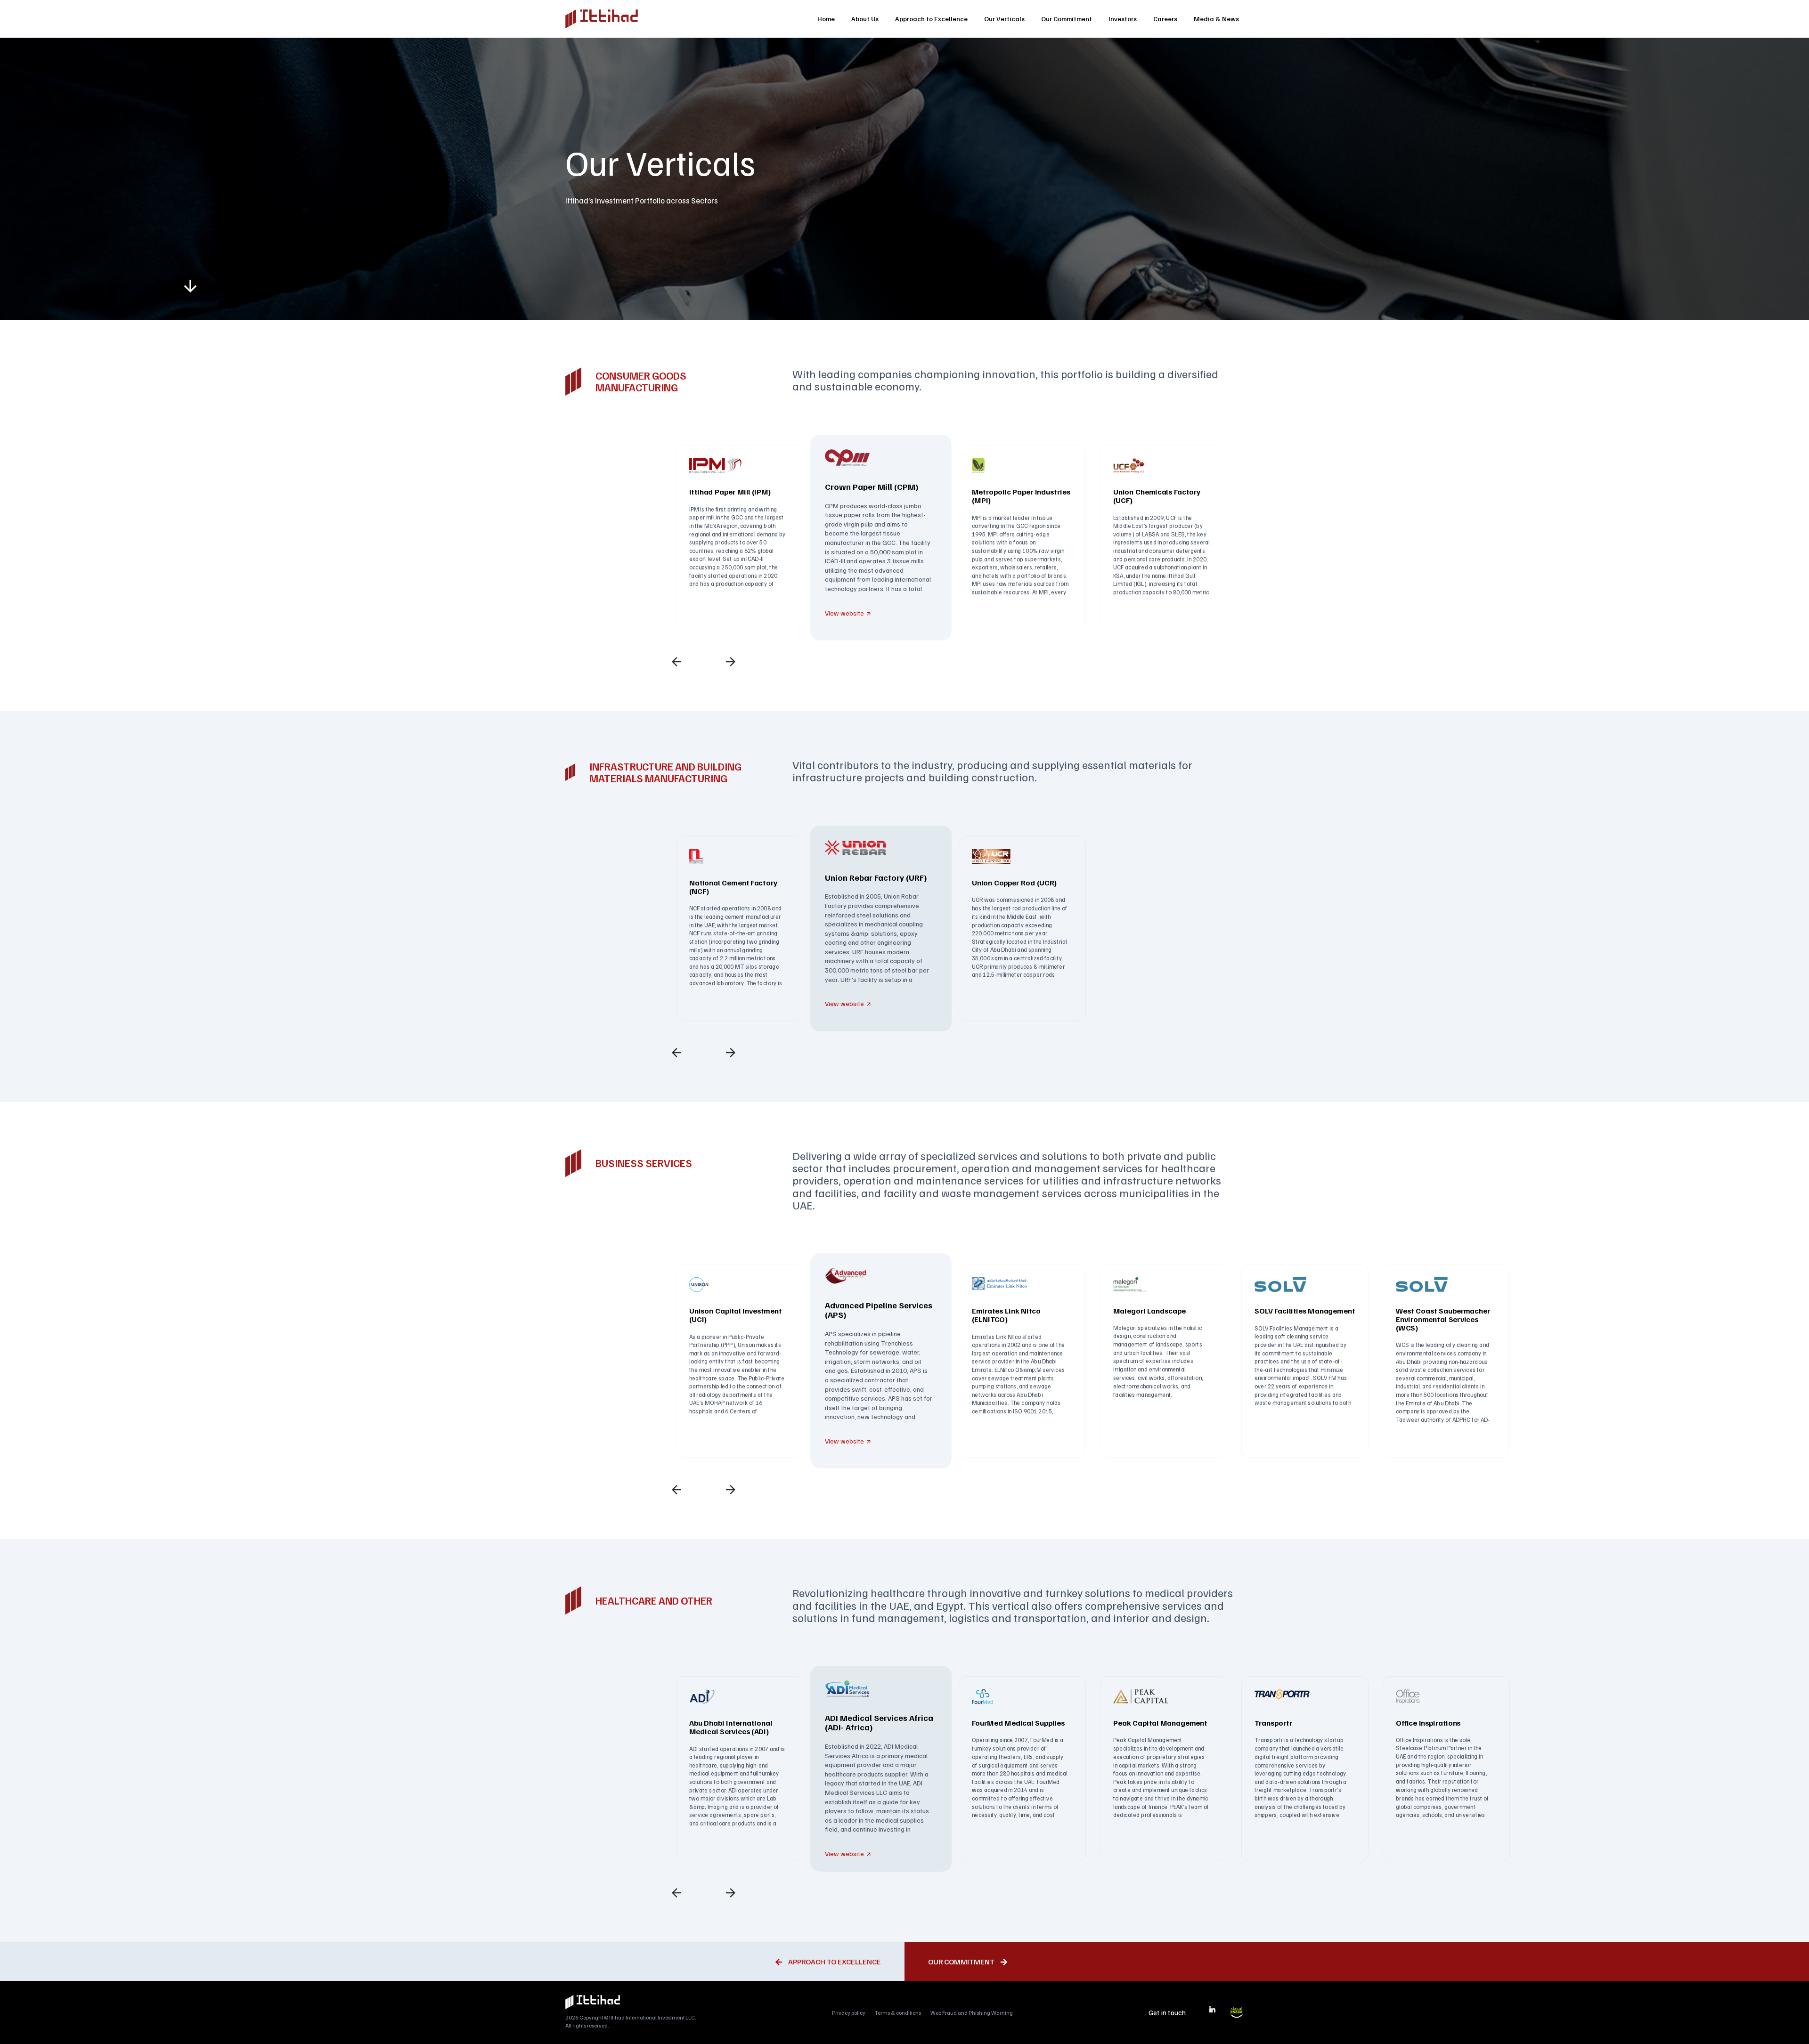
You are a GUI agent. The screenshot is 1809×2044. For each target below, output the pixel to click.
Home (826, 19)
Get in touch (1167, 2012)
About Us (865, 19)
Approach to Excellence (931, 19)
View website (844, 613)
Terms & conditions (898, 2013)
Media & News (1216, 19)
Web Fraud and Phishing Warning (972, 2013)
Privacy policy (849, 2013)
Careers (1165, 19)
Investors (1123, 19)
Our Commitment (1067, 19)
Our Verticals (1004, 19)
